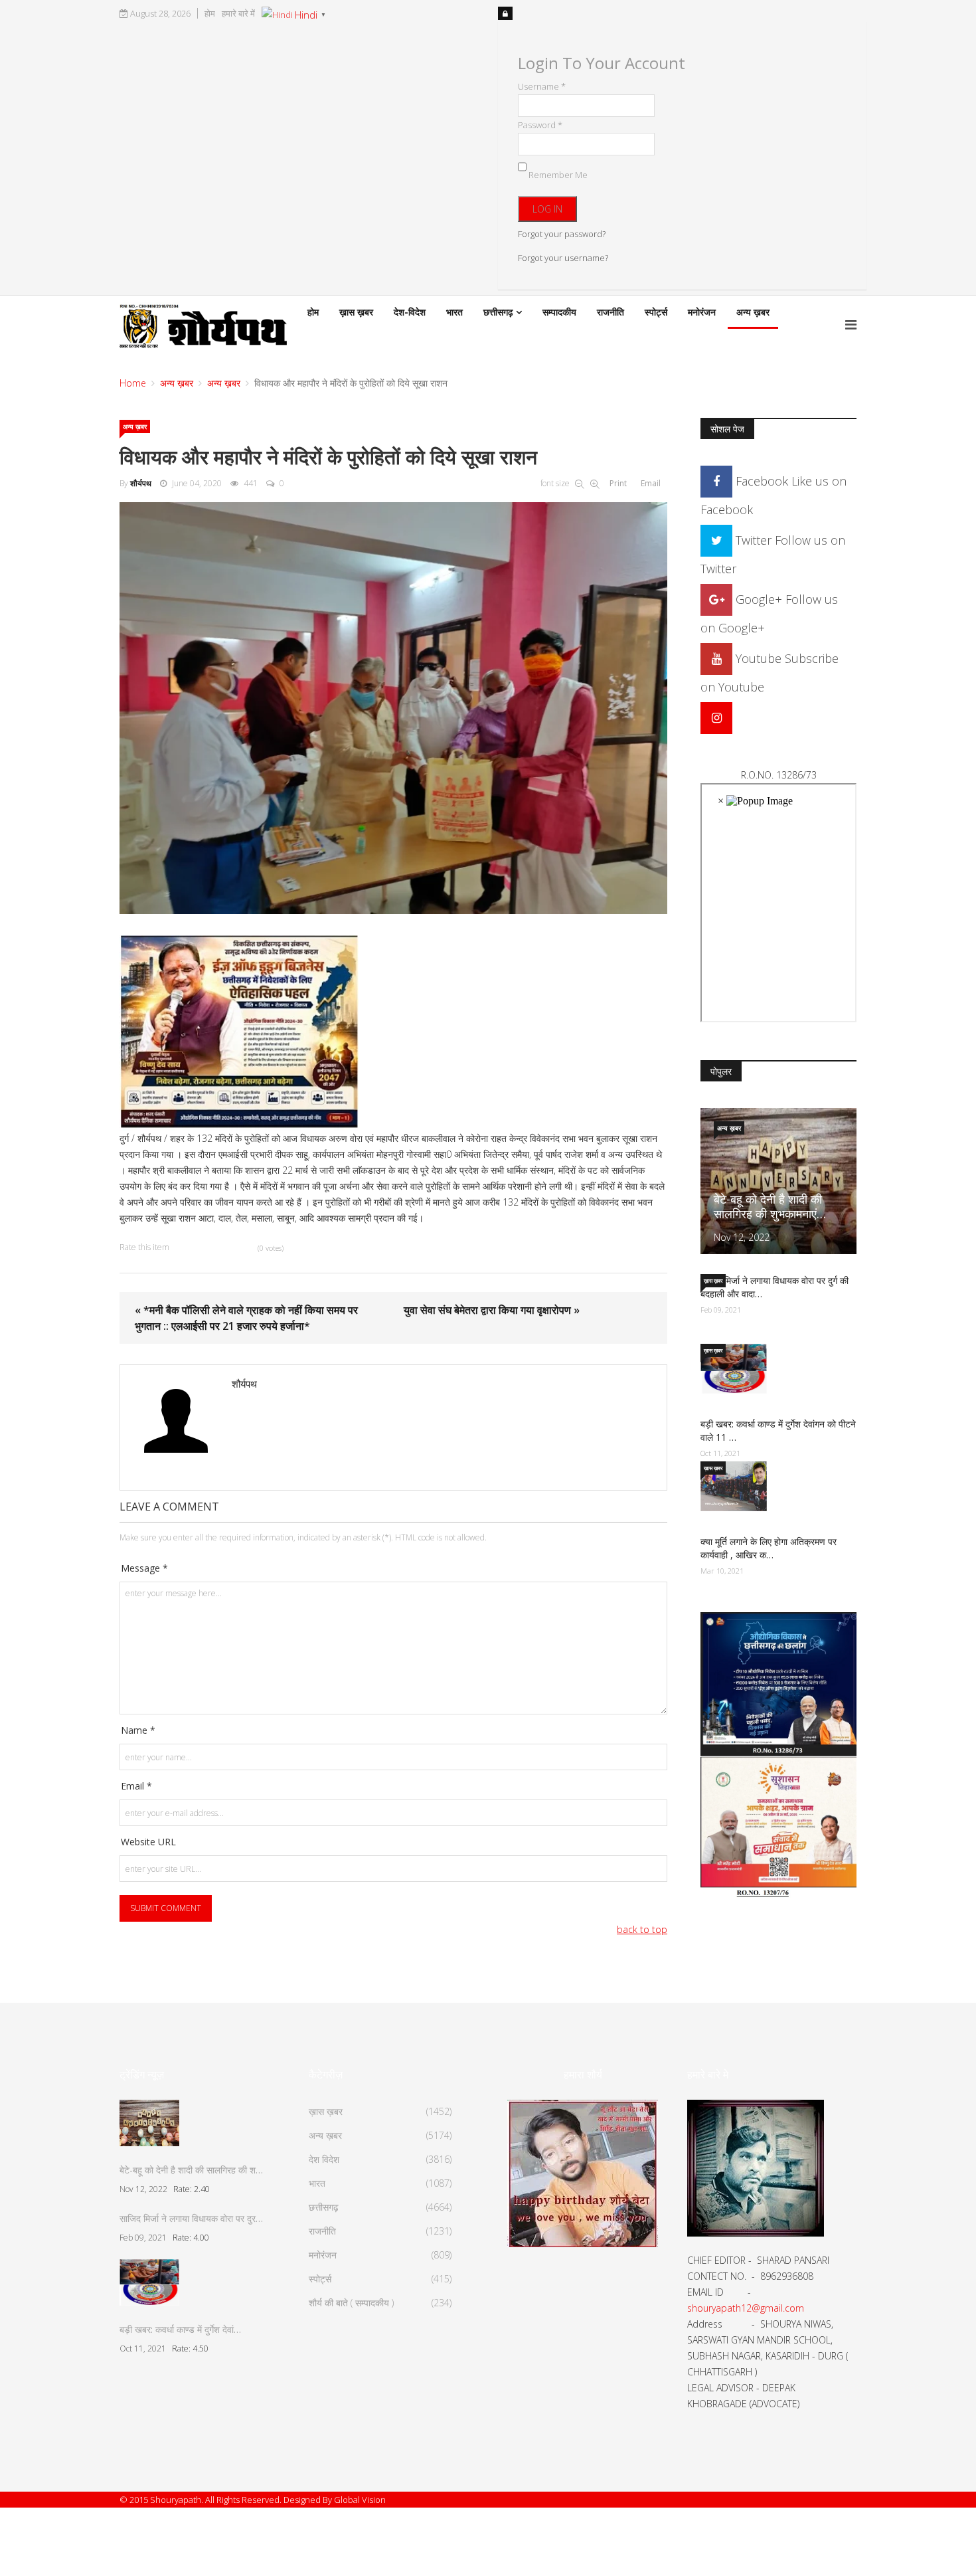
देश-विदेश (410, 312)
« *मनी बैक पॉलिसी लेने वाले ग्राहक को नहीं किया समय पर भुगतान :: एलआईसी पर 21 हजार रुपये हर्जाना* (246, 1318)
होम (210, 14)
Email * (136, 1786)
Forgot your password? (562, 234)
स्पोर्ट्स (656, 312)
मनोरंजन (702, 312)
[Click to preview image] (393, 708)
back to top (642, 1929)
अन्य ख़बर (753, 312)
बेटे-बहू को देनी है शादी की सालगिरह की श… (191, 2170)
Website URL (148, 1842)
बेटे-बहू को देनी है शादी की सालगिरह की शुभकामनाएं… (770, 1206)
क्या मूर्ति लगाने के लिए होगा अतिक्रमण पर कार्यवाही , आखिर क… (769, 1548)
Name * (138, 1730)
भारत (454, 312)
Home (133, 383)
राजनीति (610, 312)
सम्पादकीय (559, 312)
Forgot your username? (563, 258)
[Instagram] (716, 717)
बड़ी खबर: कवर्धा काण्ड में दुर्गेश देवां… (180, 2329)
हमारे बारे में (238, 14)
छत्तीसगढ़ (498, 312)
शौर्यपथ (141, 483)
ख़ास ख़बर (356, 312)
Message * (144, 1568)
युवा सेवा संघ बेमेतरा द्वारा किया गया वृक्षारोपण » (492, 1310)
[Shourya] (583, 2172)
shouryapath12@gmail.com (746, 2308)
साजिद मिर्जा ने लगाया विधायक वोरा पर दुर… (191, 2218)
